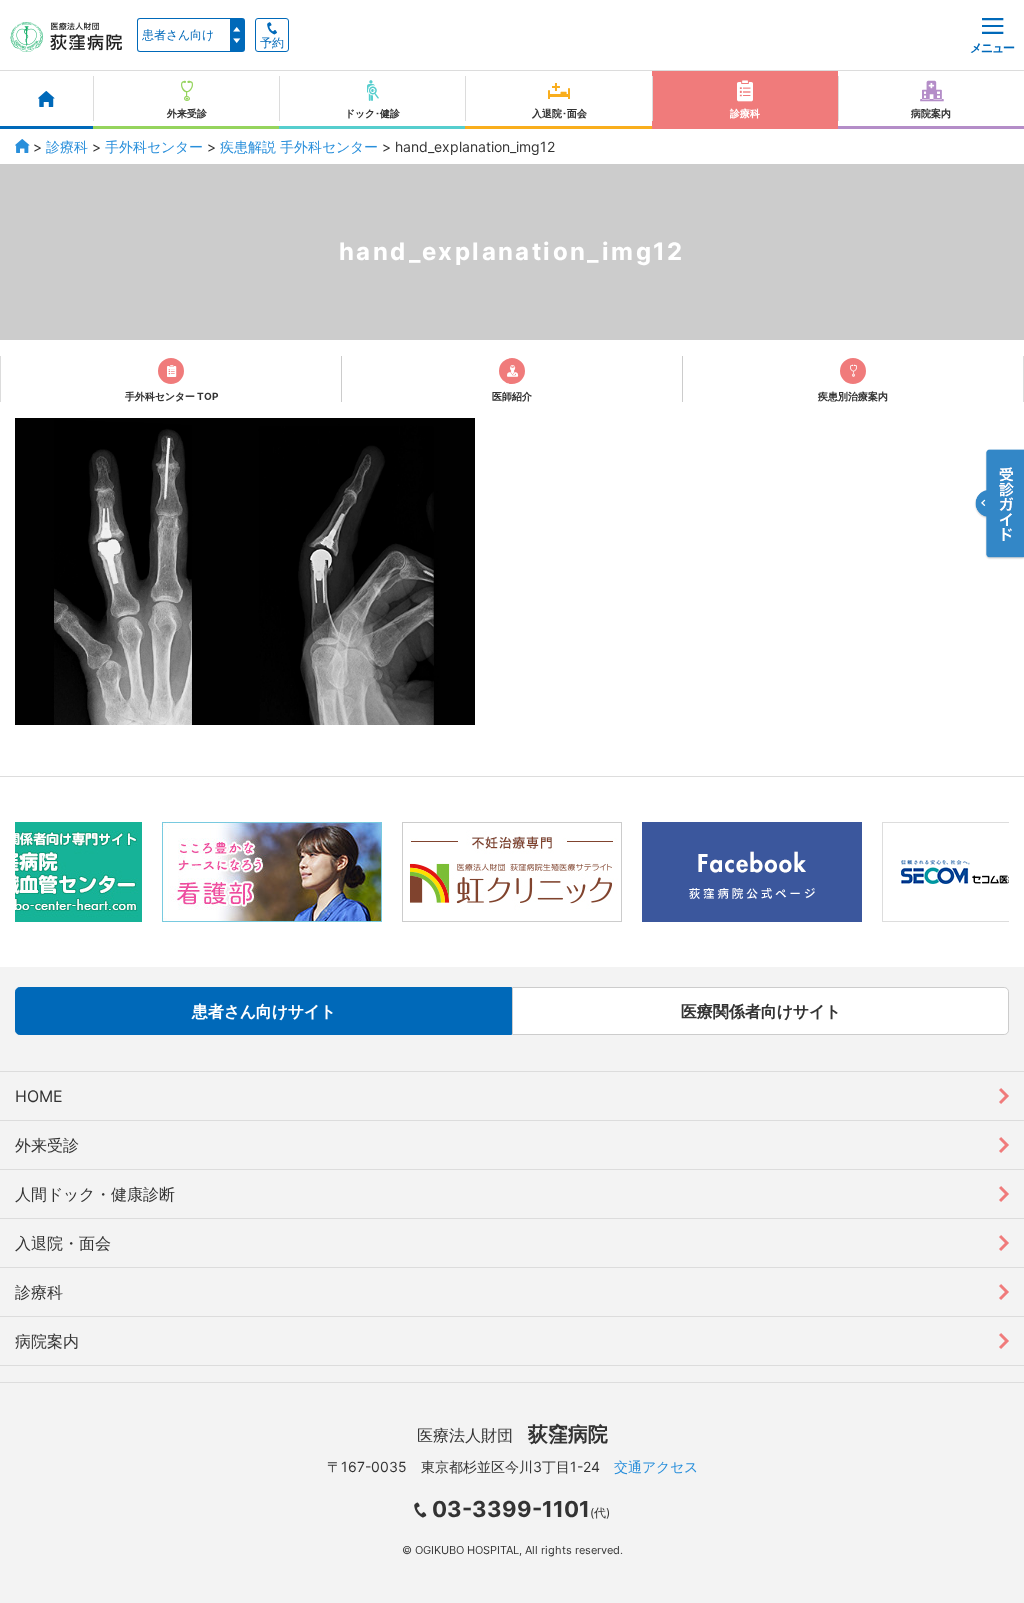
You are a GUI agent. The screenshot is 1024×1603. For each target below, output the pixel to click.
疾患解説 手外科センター (299, 146)
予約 (272, 43)
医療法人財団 (512, 1435)
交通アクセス (656, 1466)
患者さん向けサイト (264, 1011)
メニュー (992, 47)
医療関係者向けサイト (761, 1011)
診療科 (67, 146)
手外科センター (154, 146)
